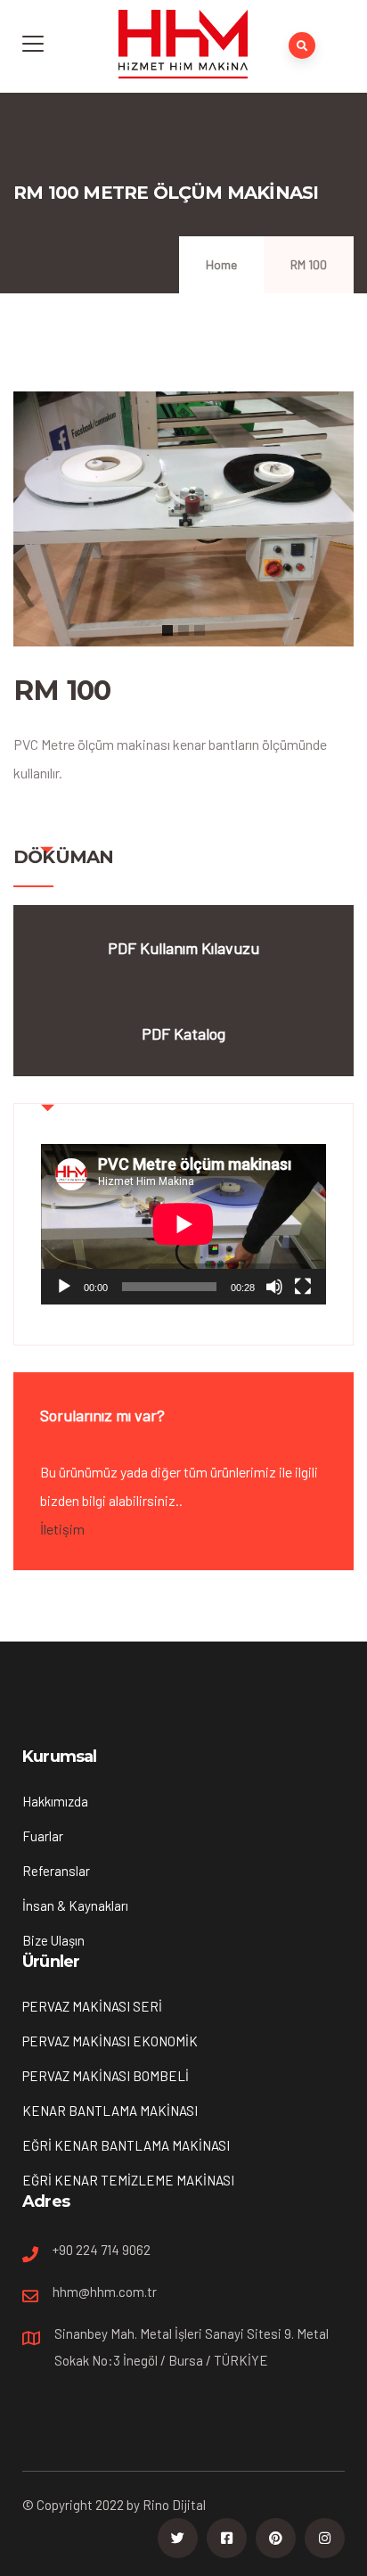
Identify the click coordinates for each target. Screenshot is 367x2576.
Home (221, 264)
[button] (167, 630)
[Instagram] (325, 2538)
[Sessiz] (274, 1287)
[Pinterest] (276, 2538)
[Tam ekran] (303, 1287)
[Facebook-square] (227, 2538)
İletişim (62, 1529)
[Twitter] (178, 2538)
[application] (183, 1224)
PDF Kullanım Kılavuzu (183, 948)
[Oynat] (64, 1287)
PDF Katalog (183, 1033)
